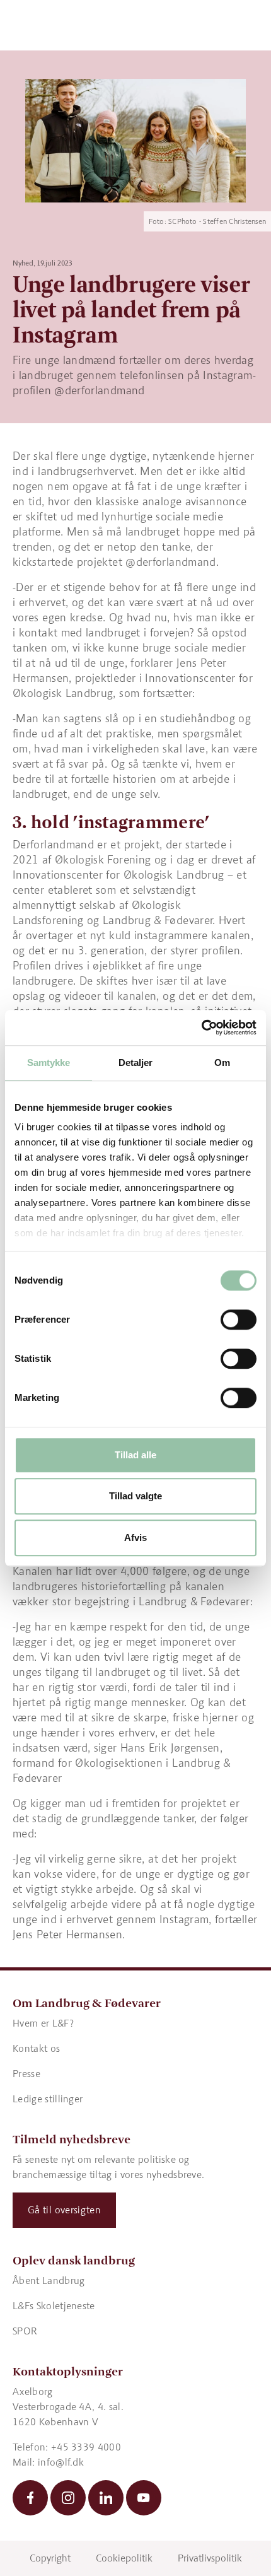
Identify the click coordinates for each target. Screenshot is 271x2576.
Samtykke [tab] (49, 1063)
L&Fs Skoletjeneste (54, 2306)
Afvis (135, 1537)
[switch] (239, 1320)
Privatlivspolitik (210, 2558)
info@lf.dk (61, 2462)
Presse (26, 2074)
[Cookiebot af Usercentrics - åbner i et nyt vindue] (201, 1027)
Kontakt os (36, 2048)
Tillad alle (135, 1455)
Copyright (50, 2558)
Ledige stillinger (48, 2099)
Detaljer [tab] (136, 1063)
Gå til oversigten (64, 2210)
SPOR (25, 2331)
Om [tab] (222, 1063)
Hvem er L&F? (43, 2023)
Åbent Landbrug (49, 2280)
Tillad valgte (135, 1496)
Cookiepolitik (124, 2558)
